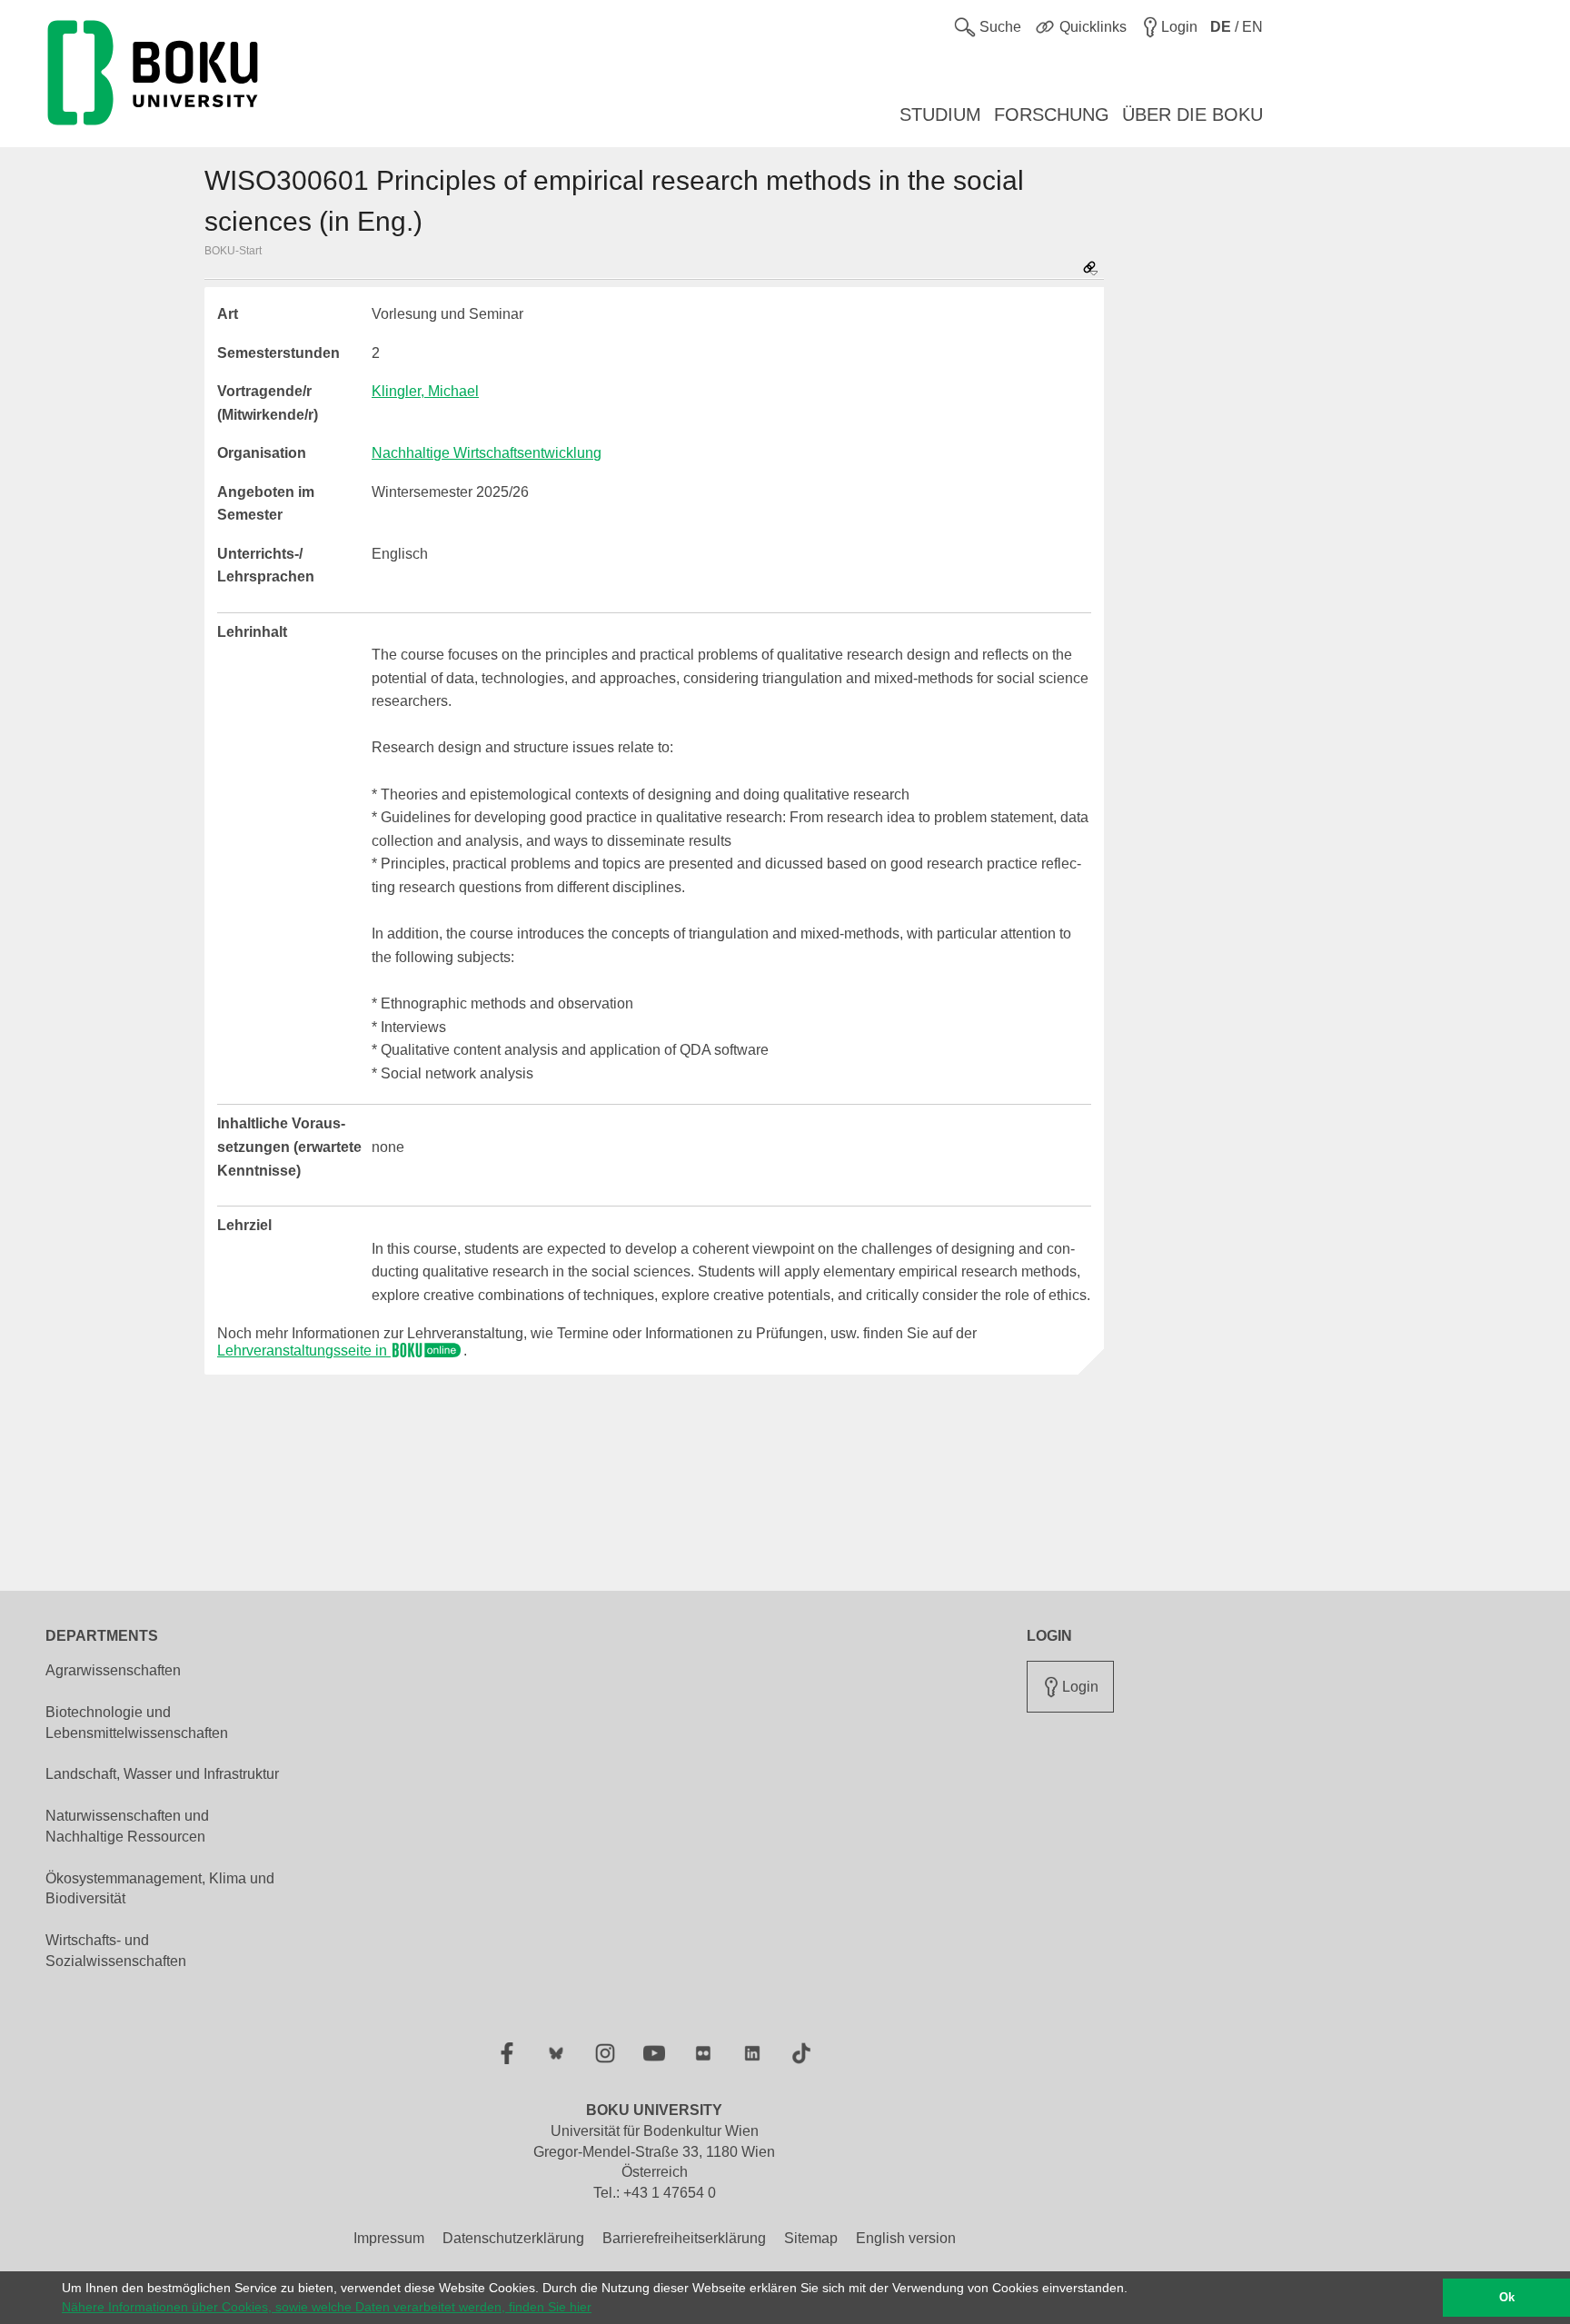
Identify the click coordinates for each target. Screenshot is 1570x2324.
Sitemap (811, 2238)
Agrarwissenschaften (113, 1670)
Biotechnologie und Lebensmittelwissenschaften (137, 1723)
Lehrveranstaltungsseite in (304, 1351)
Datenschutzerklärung (513, 2238)
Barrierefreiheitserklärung (684, 2238)
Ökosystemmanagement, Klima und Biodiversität (160, 1889)
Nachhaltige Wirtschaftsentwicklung (487, 453)
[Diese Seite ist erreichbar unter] (1090, 269)
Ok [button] (1507, 2298)
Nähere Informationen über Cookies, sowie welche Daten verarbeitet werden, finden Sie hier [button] (327, 2307)
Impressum (389, 2238)
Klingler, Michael (425, 391)
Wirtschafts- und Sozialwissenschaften (116, 1951)
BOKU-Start (233, 251)
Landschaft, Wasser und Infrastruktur (162, 1774)
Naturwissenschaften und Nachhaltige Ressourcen (127, 1826)
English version (906, 2238)
